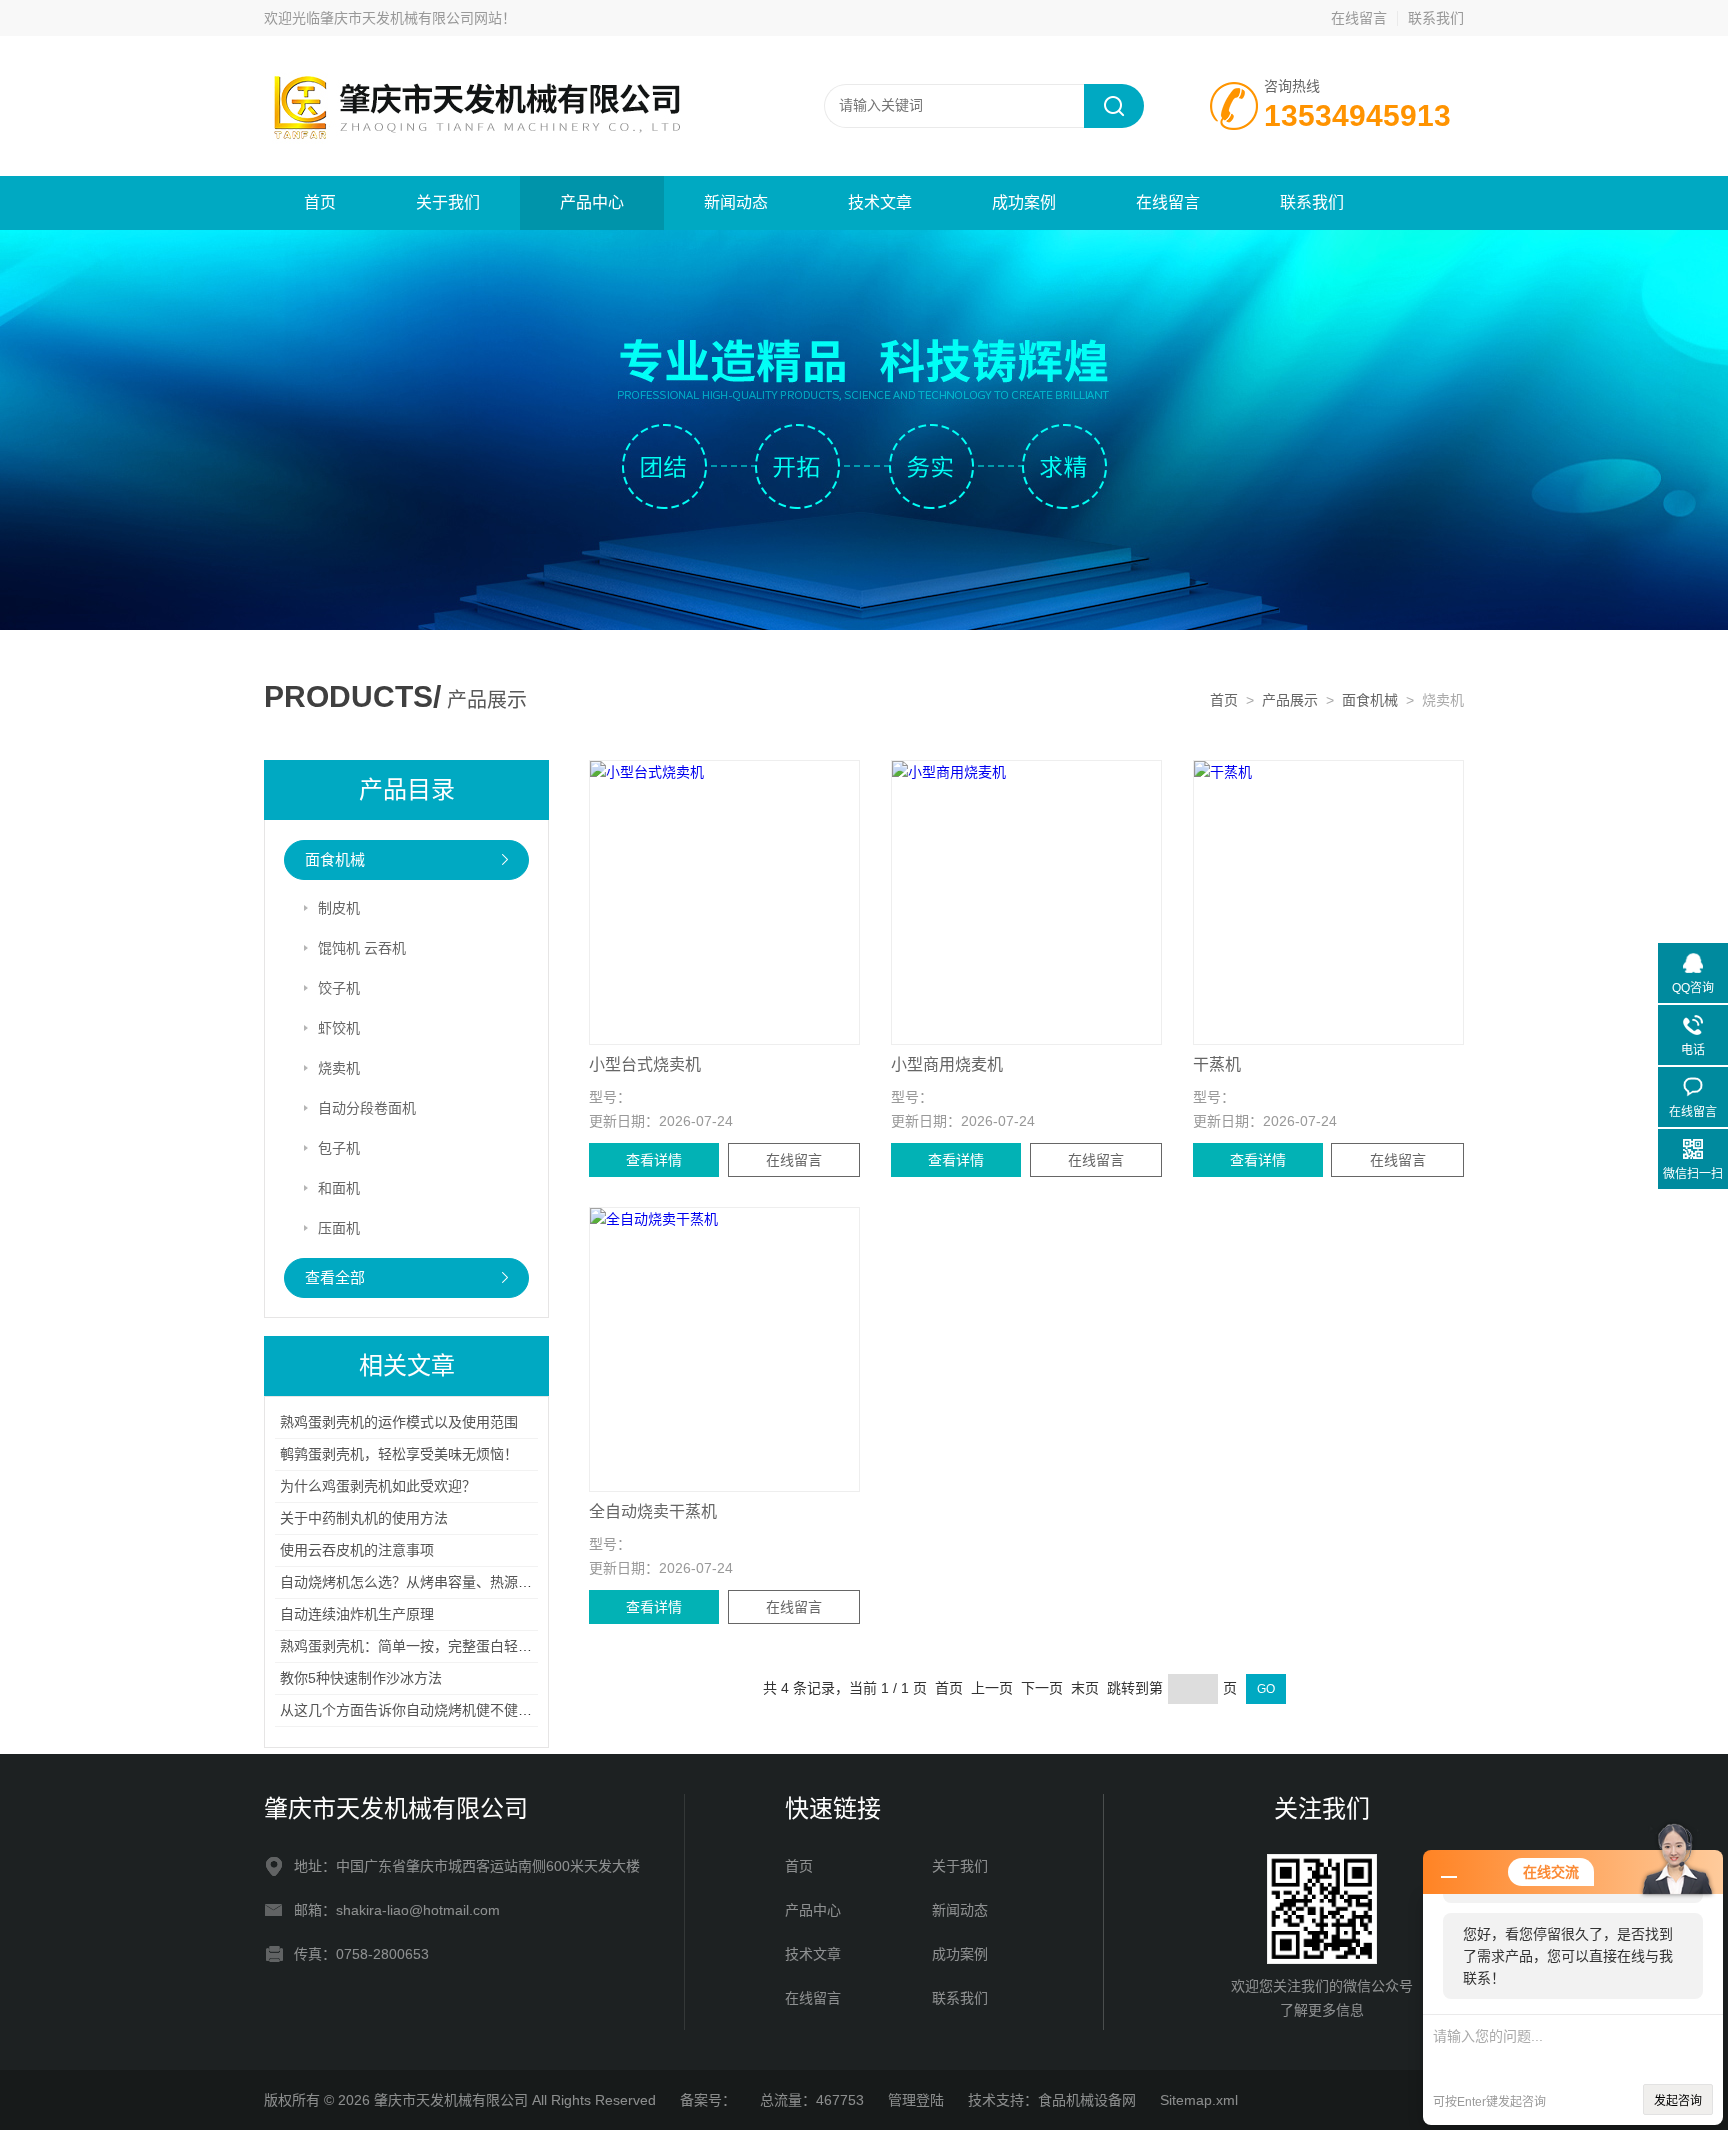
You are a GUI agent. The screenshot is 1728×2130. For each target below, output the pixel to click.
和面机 (339, 1188)
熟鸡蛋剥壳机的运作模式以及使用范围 (399, 1422)
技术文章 (880, 202)
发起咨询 (1678, 2101)
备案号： (708, 2100)
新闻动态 (736, 202)
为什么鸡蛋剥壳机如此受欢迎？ (378, 1486)
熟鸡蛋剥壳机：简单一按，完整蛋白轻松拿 (413, 1646)
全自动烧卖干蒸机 (653, 1511)
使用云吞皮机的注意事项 (357, 1550)
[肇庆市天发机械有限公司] (504, 105)
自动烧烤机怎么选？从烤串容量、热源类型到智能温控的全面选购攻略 (497, 1582)
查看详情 (654, 1160)
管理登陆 (916, 2100)
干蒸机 (1217, 1064)
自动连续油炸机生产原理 (357, 1614)
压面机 (339, 1228)
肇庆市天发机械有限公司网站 (411, 18)
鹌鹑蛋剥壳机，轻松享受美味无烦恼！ (399, 1454)
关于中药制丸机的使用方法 (364, 1518)
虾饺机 (339, 1028)
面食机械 (1370, 700)
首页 (320, 202)
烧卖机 (339, 1068)
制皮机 (339, 908)
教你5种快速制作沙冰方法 (361, 1678)
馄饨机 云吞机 (362, 948)
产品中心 (592, 202)
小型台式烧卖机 (645, 1064)
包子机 (339, 1148)
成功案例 (1024, 202)
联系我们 (1436, 18)
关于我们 (448, 202)
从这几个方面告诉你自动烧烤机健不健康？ (413, 1710)
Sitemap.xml (1199, 2100)
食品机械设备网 (1087, 2100)
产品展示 (1290, 700)
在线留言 (1359, 18)
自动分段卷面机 (367, 1108)
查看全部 (335, 1277)
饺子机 (339, 988)
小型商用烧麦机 (947, 1064)
